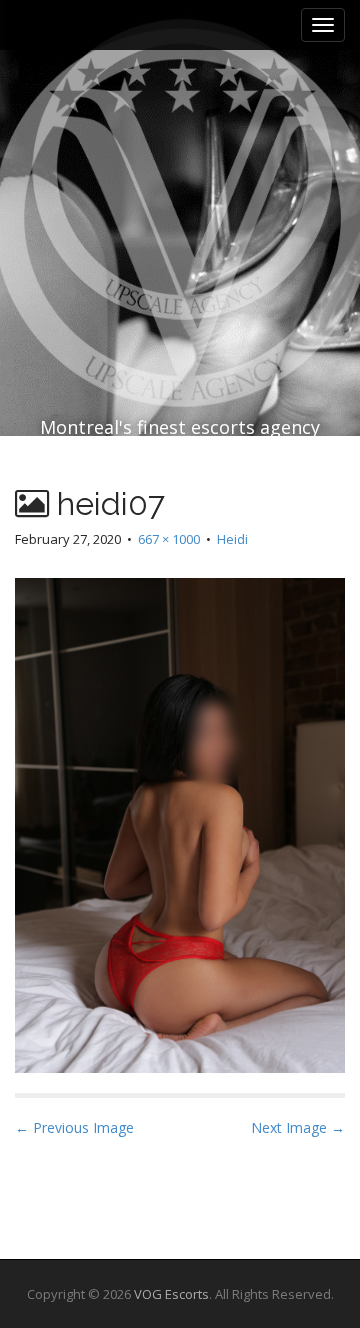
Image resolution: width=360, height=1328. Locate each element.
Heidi (232, 539)
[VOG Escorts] (180, 169)
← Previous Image (74, 1127)
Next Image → (298, 1127)
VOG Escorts (171, 1294)
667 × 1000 (169, 539)
